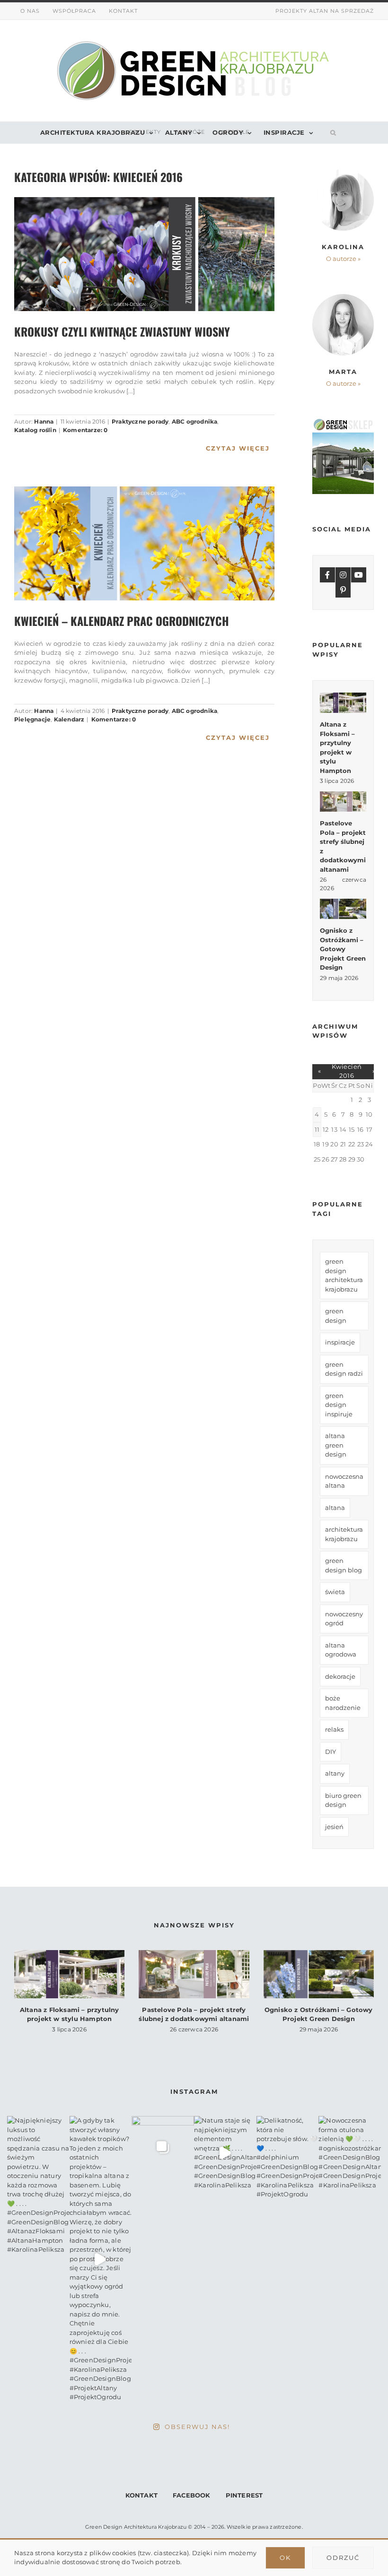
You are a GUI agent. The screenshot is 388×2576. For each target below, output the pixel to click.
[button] (331, 133)
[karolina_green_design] (343, 172)
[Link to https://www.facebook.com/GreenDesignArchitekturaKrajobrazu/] (327, 575)
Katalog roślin (35, 430)
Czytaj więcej (238, 448)
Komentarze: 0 (85, 430)
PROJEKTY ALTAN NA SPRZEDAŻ (325, 11)
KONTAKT (141, 2495)
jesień (334, 1827)
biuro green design (343, 1800)
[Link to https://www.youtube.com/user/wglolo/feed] (359, 575)
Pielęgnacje (32, 719)
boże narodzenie (343, 1703)
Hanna (44, 421)
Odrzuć (343, 2558)
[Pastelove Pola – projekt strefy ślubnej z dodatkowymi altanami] (343, 802)
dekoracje (340, 1676)
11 (317, 1129)
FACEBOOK (192, 2495)
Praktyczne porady (140, 421)
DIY (331, 1752)
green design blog (344, 1565)
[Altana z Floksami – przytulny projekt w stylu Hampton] (343, 703)
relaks (334, 1729)
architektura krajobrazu (344, 1534)
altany (335, 1773)
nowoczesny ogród (344, 1619)
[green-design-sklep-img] (343, 422)
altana (335, 1508)
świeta (335, 1592)
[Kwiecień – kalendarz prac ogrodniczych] (144, 543)
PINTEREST (244, 2495)
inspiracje (340, 1342)
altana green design (336, 1445)
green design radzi (344, 1369)
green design (336, 1316)
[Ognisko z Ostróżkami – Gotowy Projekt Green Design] (343, 909)
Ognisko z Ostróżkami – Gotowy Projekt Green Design (343, 949)
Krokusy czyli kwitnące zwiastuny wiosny (122, 331)
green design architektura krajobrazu (344, 1275)
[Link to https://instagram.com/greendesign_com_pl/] (343, 575)
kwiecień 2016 (347, 1071)
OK (285, 2558)
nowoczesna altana (344, 1481)
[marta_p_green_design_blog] (343, 297)
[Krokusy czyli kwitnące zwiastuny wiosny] (144, 254)
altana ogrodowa (341, 1650)
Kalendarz (69, 719)
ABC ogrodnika (195, 421)
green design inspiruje (339, 1405)
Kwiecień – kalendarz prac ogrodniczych (122, 621)
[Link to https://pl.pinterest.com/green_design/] (343, 590)
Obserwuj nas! (197, 2427)
